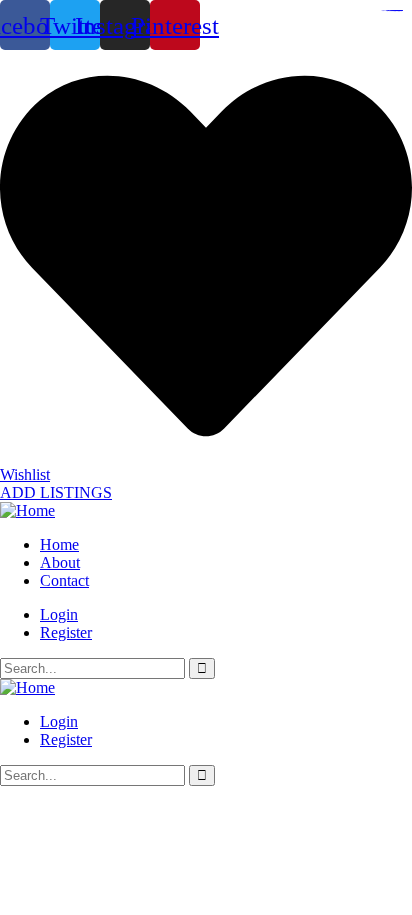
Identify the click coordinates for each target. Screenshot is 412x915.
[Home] (27, 510)
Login (59, 614)
